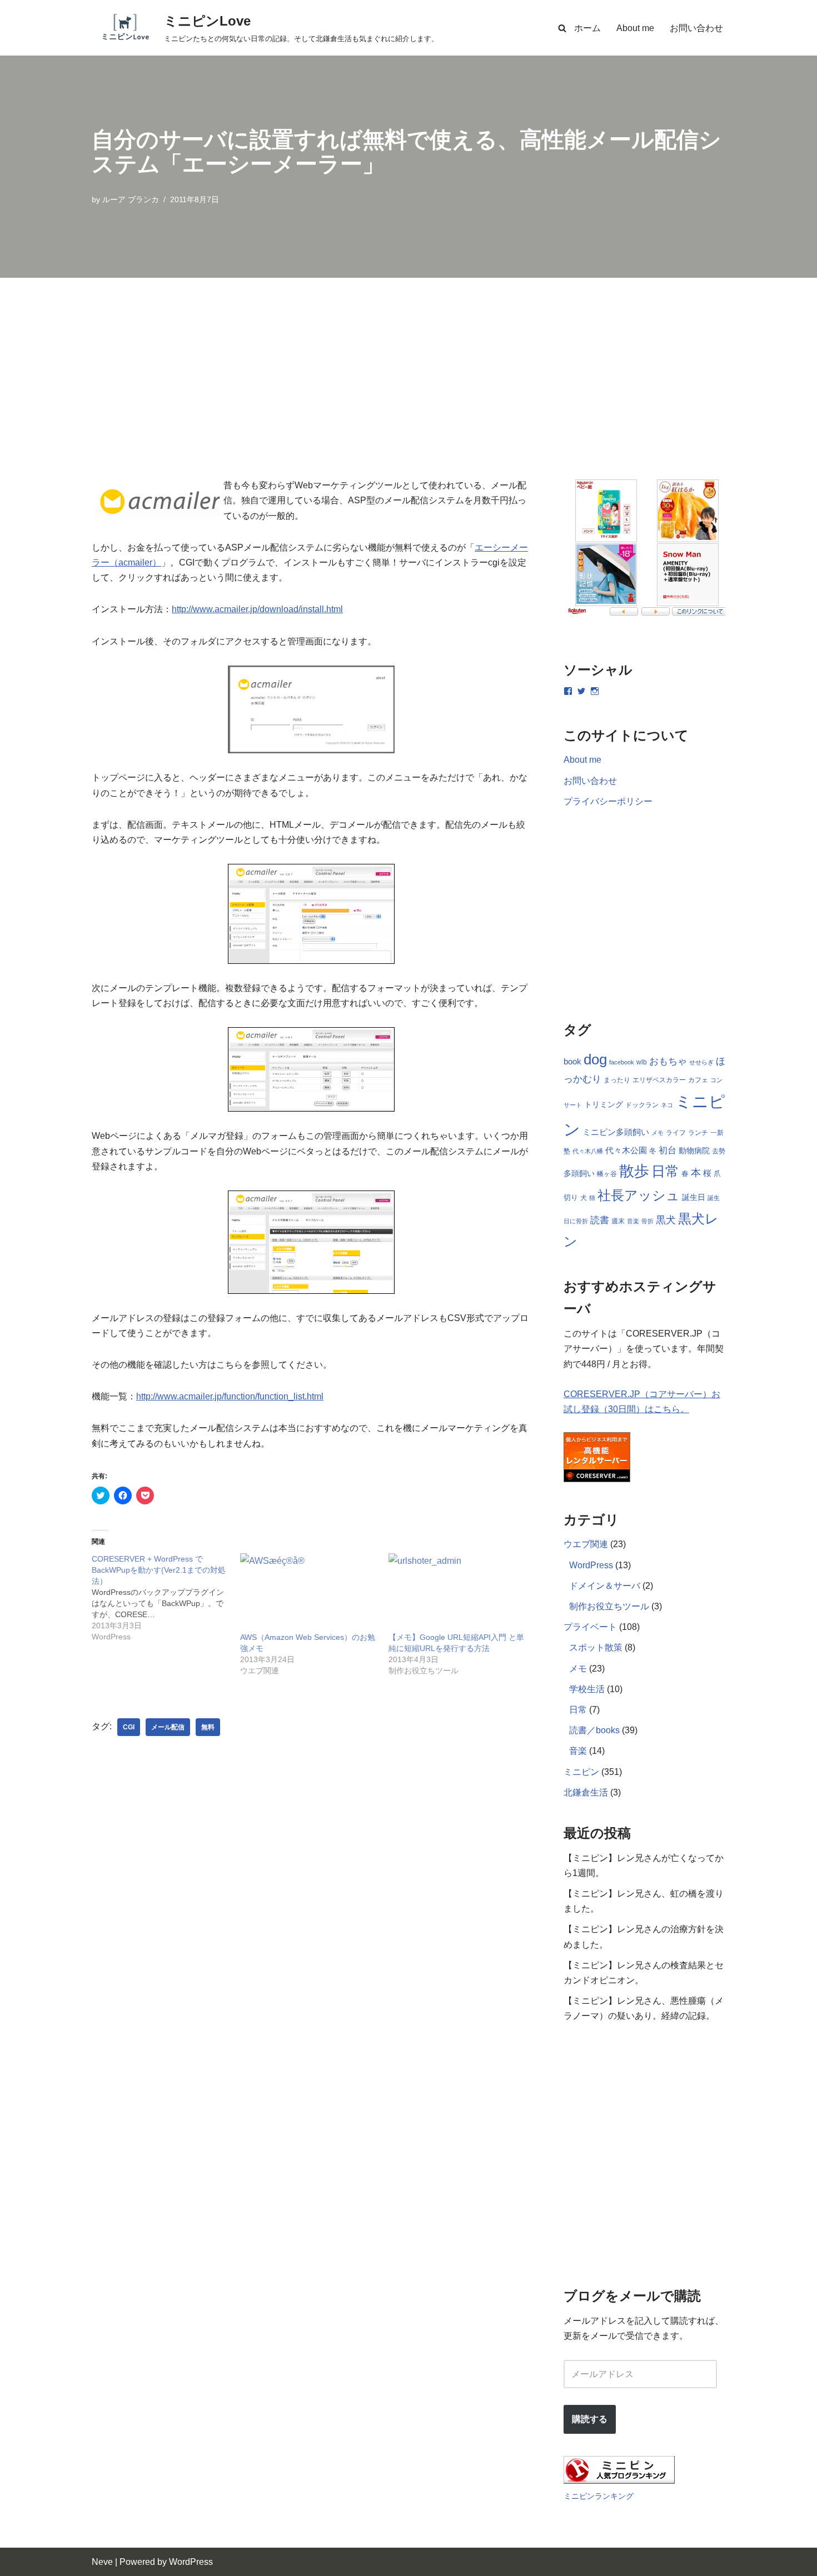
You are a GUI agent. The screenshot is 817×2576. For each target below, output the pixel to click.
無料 (208, 1727)
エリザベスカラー (659, 1080)
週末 (618, 1221)
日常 (665, 1171)
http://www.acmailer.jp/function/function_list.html (230, 1396)
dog (595, 1059)
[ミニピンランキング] (619, 2481)
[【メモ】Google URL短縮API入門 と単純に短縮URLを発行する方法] (457, 1592)
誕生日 (694, 1197)
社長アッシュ (639, 1195)
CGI (129, 1727)
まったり (617, 1080)
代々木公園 (626, 1151)
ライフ (676, 1133)
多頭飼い (579, 1173)
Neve (102, 2562)
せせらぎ (701, 1062)
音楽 (633, 1221)
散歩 (634, 1171)
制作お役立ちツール (609, 1606)
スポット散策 (596, 1647)
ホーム (587, 28)
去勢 (719, 1151)
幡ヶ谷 (607, 1174)
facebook (622, 1062)
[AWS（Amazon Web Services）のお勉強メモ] (309, 1592)
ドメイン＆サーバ (605, 1586)
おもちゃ (668, 1061)
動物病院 (694, 1151)
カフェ (698, 1080)
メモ (657, 1133)
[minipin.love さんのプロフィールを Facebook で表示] (568, 691)
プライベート (590, 1627)
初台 (667, 1150)
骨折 (647, 1221)
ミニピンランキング (599, 2496)
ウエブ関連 (586, 1544)
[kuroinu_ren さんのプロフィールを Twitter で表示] (581, 691)
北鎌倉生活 (586, 1792)
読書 (600, 1220)
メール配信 (168, 1727)
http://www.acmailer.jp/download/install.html (257, 609)
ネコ (667, 1105)
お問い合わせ (696, 28)
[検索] (562, 28)
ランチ (698, 1133)
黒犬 (666, 1220)
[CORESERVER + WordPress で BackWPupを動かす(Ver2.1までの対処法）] (166, 1598)
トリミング (604, 1105)
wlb (642, 1062)
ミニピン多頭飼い (616, 1132)
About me (635, 28)
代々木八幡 (588, 1151)
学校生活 (587, 1689)
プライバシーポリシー (608, 801)
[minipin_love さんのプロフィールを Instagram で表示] (595, 691)
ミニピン (581, 1772)
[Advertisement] (409, 361)
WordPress (591, 1565)
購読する (590, 2419)
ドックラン (642, 1105)
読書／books (594, 1730)
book (572, 1062)
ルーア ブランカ (131, 199)
